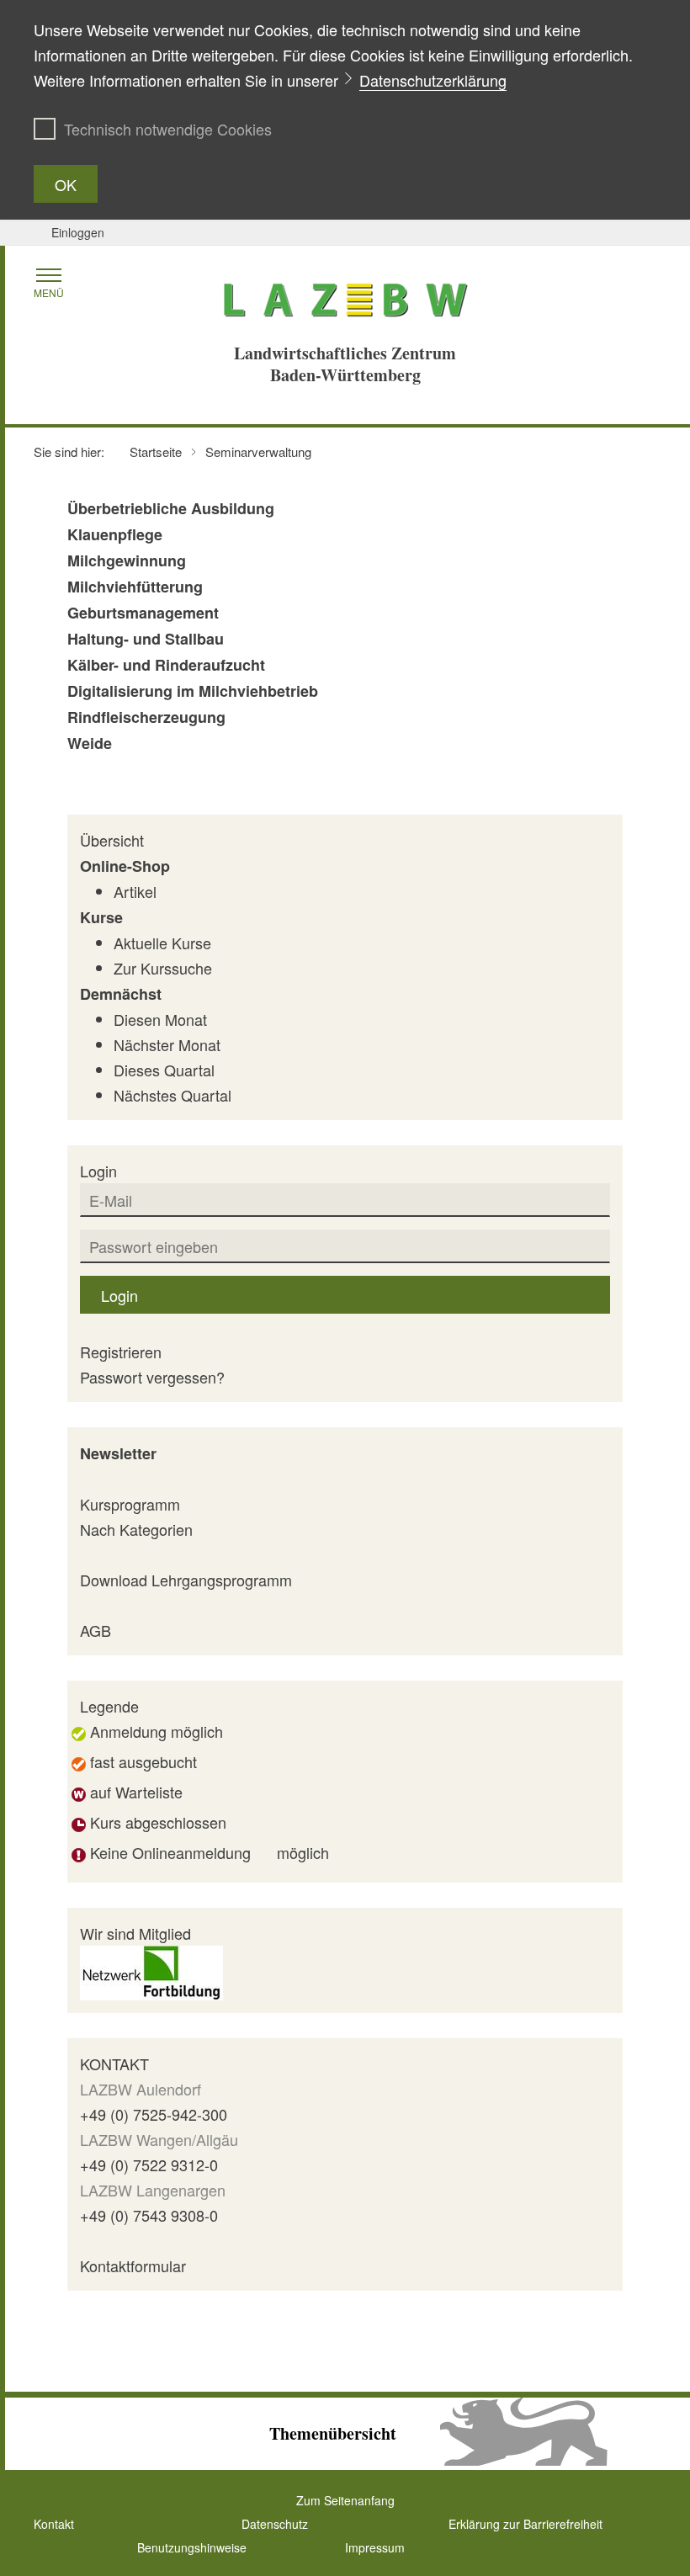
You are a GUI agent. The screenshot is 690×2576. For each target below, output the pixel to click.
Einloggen (78, 232)
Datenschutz (275, 2524)
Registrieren (121, 1352)
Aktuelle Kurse (162, 943)
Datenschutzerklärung (433, 80)
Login (119, 1295)
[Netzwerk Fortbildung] (151, 1970)
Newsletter (118, 1453)
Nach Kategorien (136, 1529)
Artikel (135, 891)
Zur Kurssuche (163, 968)
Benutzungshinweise (192, 2547)
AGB (96, 1630)
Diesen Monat (160, 1019)
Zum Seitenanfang (345, 2500)
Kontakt (54, 2524)
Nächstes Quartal (172, 1095)
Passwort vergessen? (152, 1377)
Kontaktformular (133, 2265)
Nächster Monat (167, 1044)
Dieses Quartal (164, 1070)
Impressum (375, 2547)
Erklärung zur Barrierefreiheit (525, 2524)
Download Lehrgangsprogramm (186, 1580)
